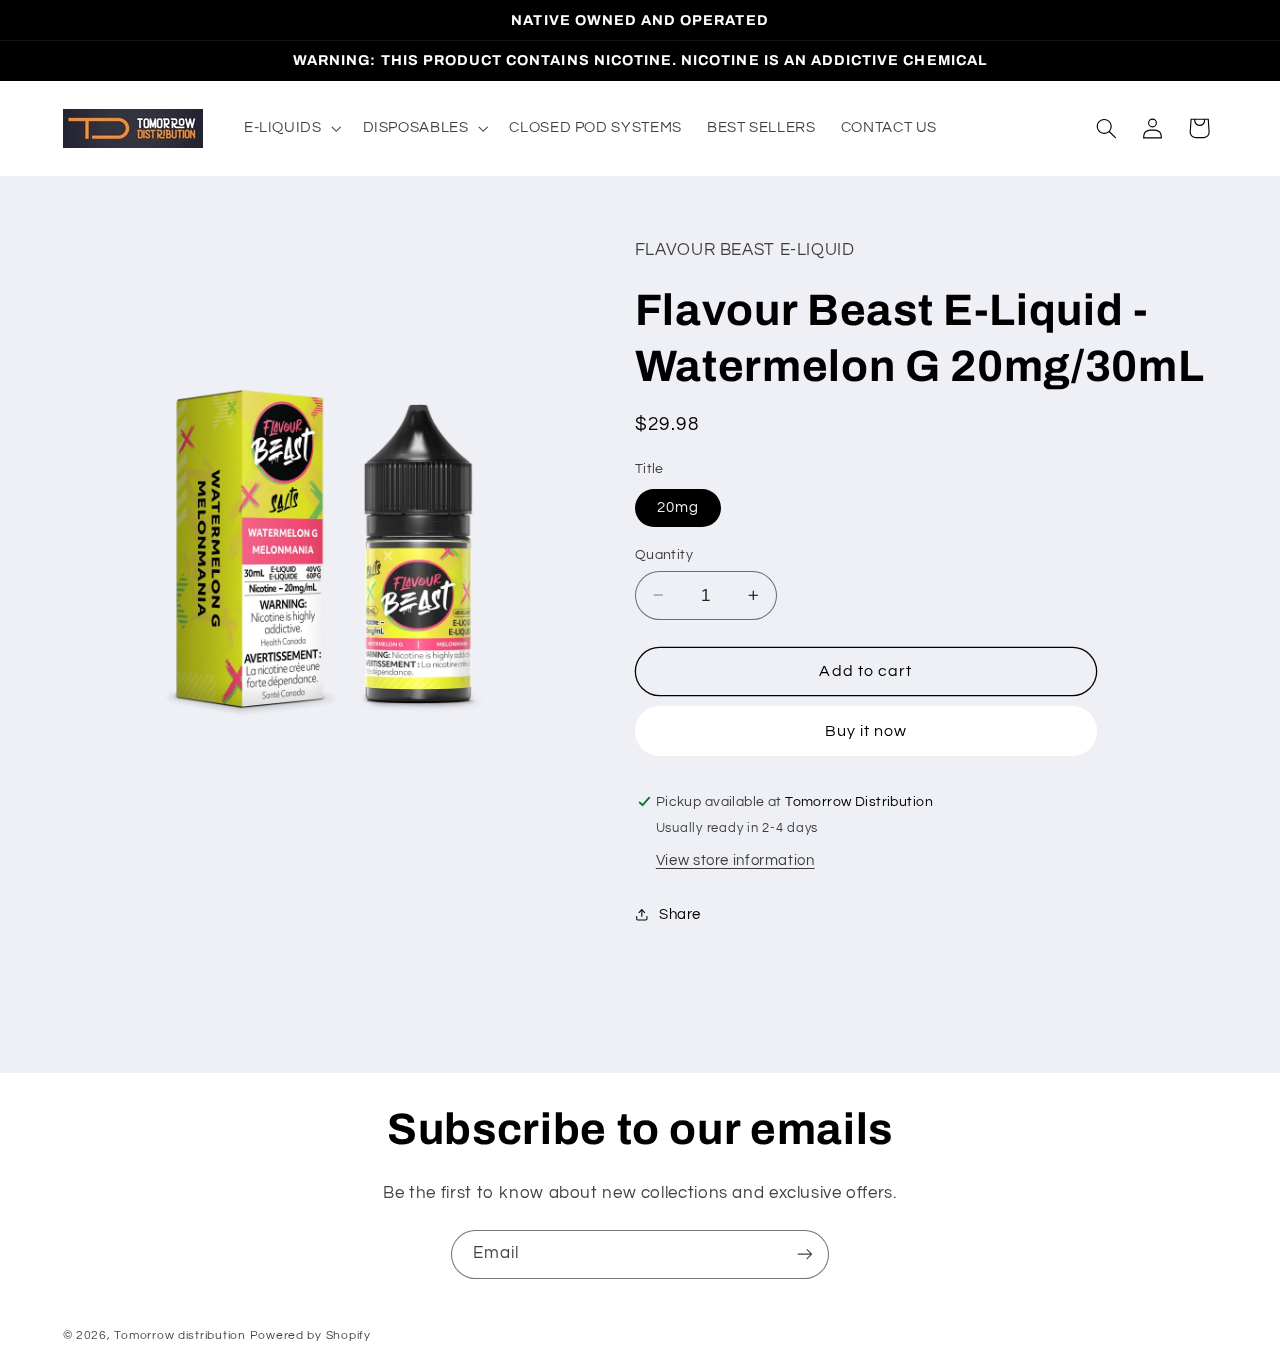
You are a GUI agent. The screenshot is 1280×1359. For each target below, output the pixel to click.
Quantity (664, 554)
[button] (290, 128)
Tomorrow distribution (179, 1335)
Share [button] (680, 914)
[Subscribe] (805, 1254)
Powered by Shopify (310, 1335)
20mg (678, 506)
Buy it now (866, 730)
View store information (735, 859)
